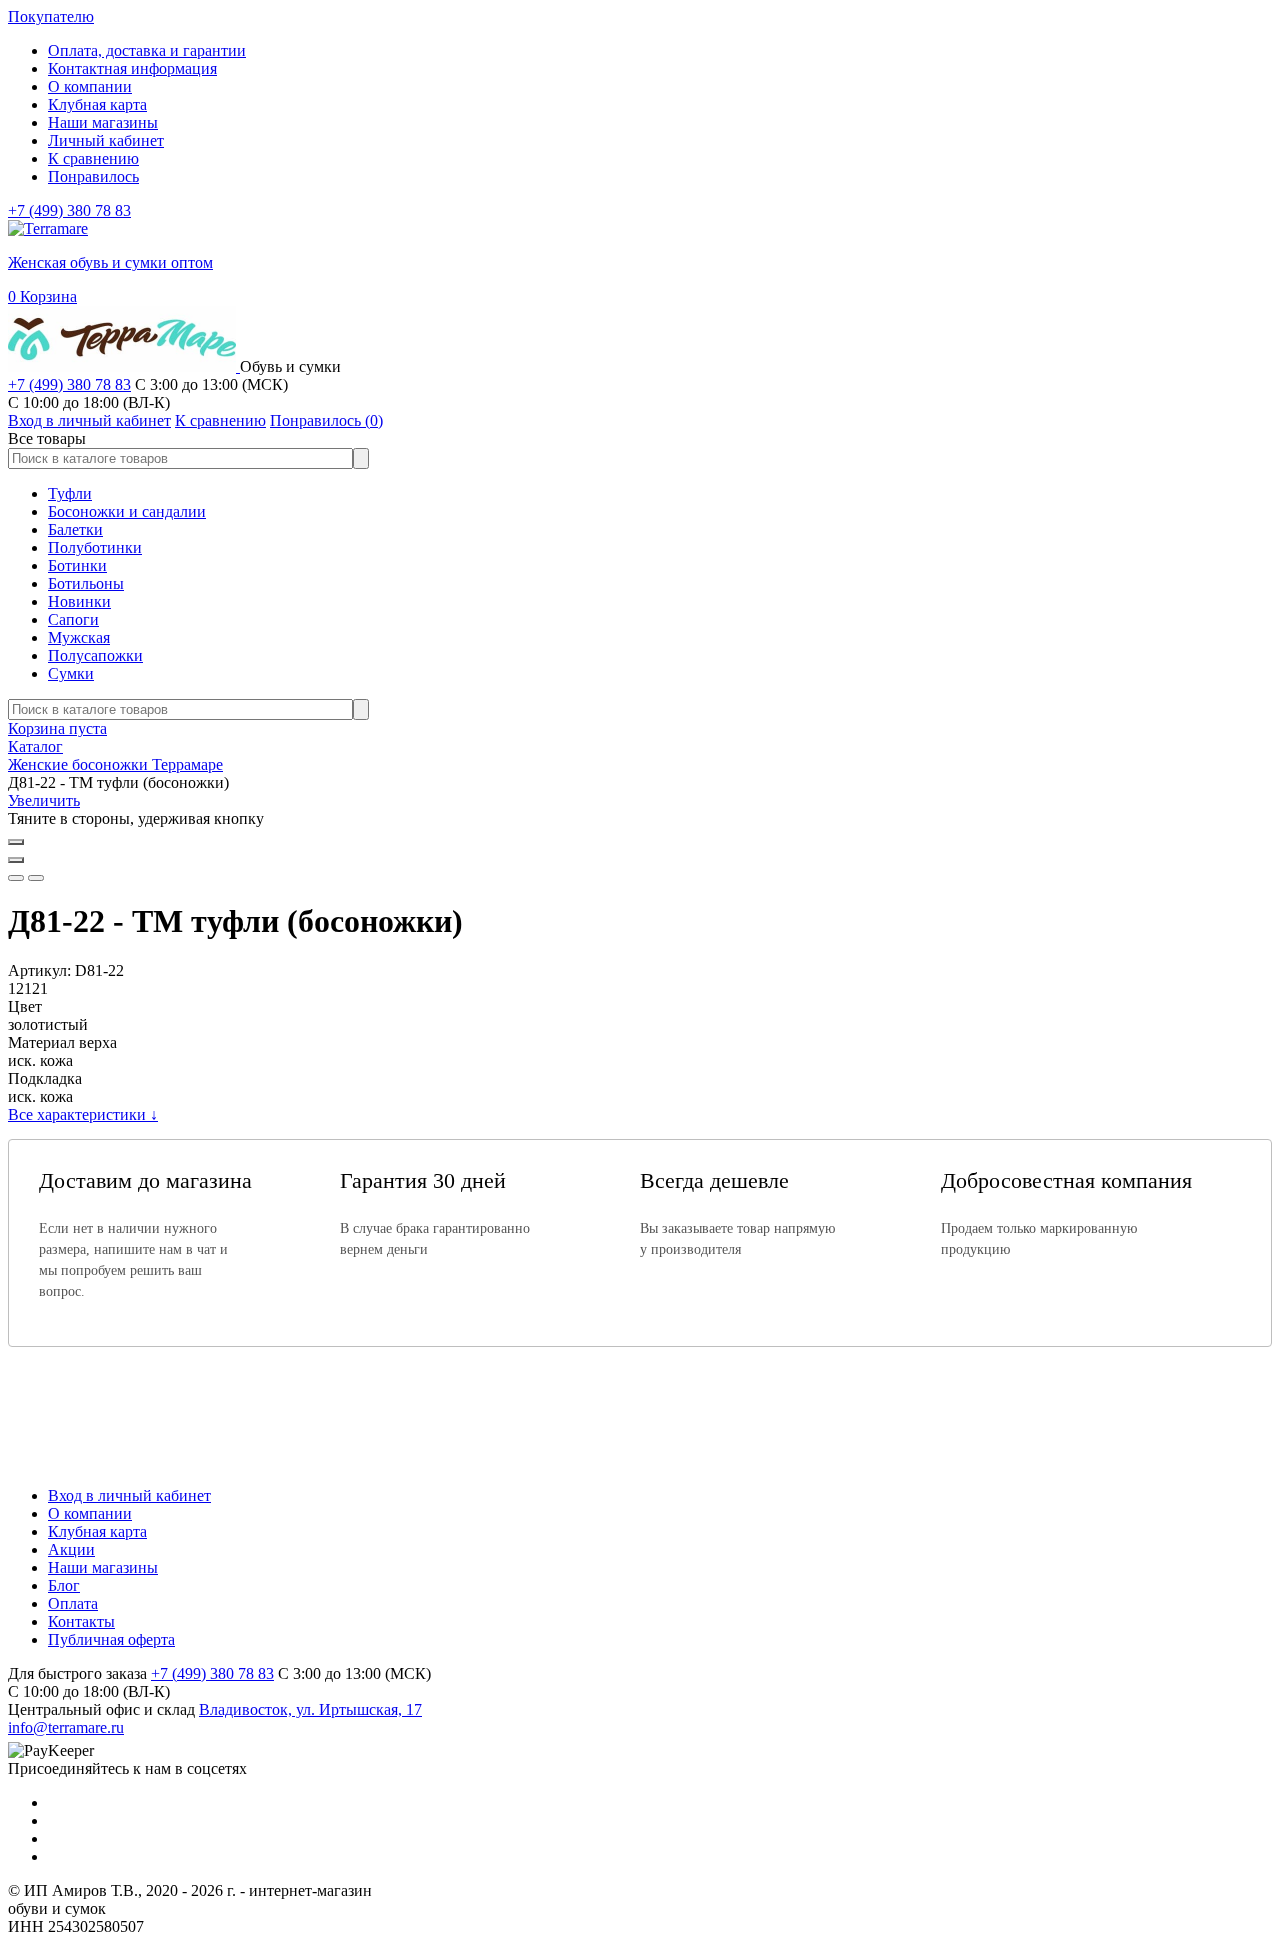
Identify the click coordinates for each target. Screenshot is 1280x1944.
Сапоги (73, 619)
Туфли (70, 493)
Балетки (75, 529)
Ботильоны (86, 583)
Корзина (42, 296)
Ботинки (77, 565)
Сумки (71, 673)
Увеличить (44, 800)
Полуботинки (95, 547)
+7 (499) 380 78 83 (69, 210)
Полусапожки (95, 655)
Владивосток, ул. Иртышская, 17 (310, 1709)
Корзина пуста (57, 728)
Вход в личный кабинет (129, 1495)
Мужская (79, 637)
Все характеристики (83, 1114)
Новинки (79, 601)
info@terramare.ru (66, 1727)
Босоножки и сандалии (127, 511)
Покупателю (51, 16)
